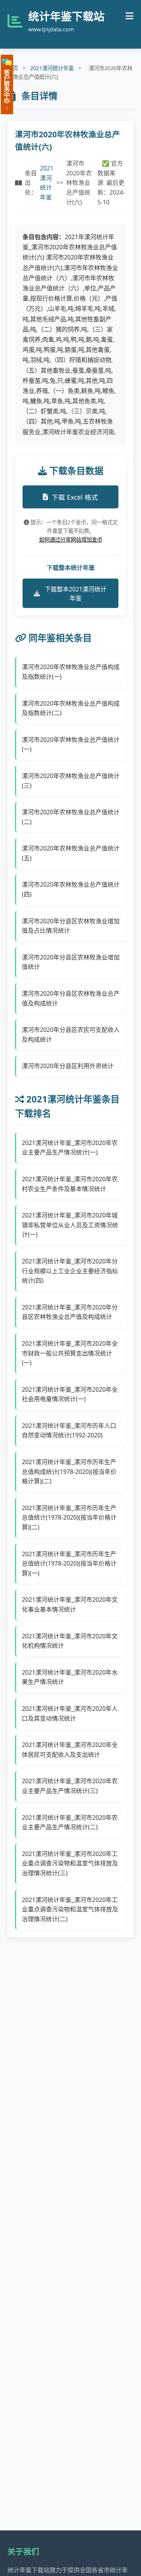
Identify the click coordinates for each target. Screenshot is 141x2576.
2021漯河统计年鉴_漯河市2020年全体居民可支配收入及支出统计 (70, 1750)
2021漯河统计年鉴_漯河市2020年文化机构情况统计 (70, 1641)
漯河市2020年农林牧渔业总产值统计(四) (71, 889)
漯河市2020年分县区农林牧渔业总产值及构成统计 (71, 998)
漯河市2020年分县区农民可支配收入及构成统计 (71, 1035)
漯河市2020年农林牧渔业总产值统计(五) (71, 853)
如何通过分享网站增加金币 (71, 540)
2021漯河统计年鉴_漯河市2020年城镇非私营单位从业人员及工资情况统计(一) (70, 1225)
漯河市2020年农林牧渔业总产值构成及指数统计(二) (71, 708)
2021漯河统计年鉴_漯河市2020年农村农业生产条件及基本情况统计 (70, 1184)
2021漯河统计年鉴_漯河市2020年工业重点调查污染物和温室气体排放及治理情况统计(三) (70, 1863)
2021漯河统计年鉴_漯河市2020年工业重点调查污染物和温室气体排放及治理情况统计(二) (70, 1909)
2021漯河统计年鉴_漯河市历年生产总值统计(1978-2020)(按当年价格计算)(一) (69, 1564)
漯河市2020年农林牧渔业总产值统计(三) (71, 781)
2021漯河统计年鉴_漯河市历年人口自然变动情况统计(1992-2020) (69, 1431)
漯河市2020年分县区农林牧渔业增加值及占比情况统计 (71, 926)
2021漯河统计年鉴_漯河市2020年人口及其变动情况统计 (70, 1713)
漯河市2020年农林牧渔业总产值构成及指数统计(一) (71, 672)
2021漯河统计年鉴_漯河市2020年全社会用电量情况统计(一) (70, 1394)
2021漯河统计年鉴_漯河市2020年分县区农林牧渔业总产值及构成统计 (70, 1312)
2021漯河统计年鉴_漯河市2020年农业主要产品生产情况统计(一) (70, 1148)
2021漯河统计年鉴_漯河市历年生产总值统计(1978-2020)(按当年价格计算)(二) (69, 1518)
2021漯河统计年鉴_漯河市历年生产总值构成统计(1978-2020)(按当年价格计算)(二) (69, 1471)
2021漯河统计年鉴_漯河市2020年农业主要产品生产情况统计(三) (70, 1786)
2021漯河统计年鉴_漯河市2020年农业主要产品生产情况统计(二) (70, 1822)
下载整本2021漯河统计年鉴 (76, 594)
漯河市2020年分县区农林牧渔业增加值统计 (71, 962)
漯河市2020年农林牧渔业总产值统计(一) (71, 745)
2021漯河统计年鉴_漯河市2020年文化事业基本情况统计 (70, 1604)
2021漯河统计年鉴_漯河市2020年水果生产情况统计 (70, 1677)
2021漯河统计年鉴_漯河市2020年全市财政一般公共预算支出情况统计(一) (70, 1353)
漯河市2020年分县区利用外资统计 (68, 1066)
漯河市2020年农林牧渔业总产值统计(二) (71, 817)
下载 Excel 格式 (75, 497)
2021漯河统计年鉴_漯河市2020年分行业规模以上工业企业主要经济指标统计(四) (70, 1271)
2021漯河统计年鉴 (52, 68)
